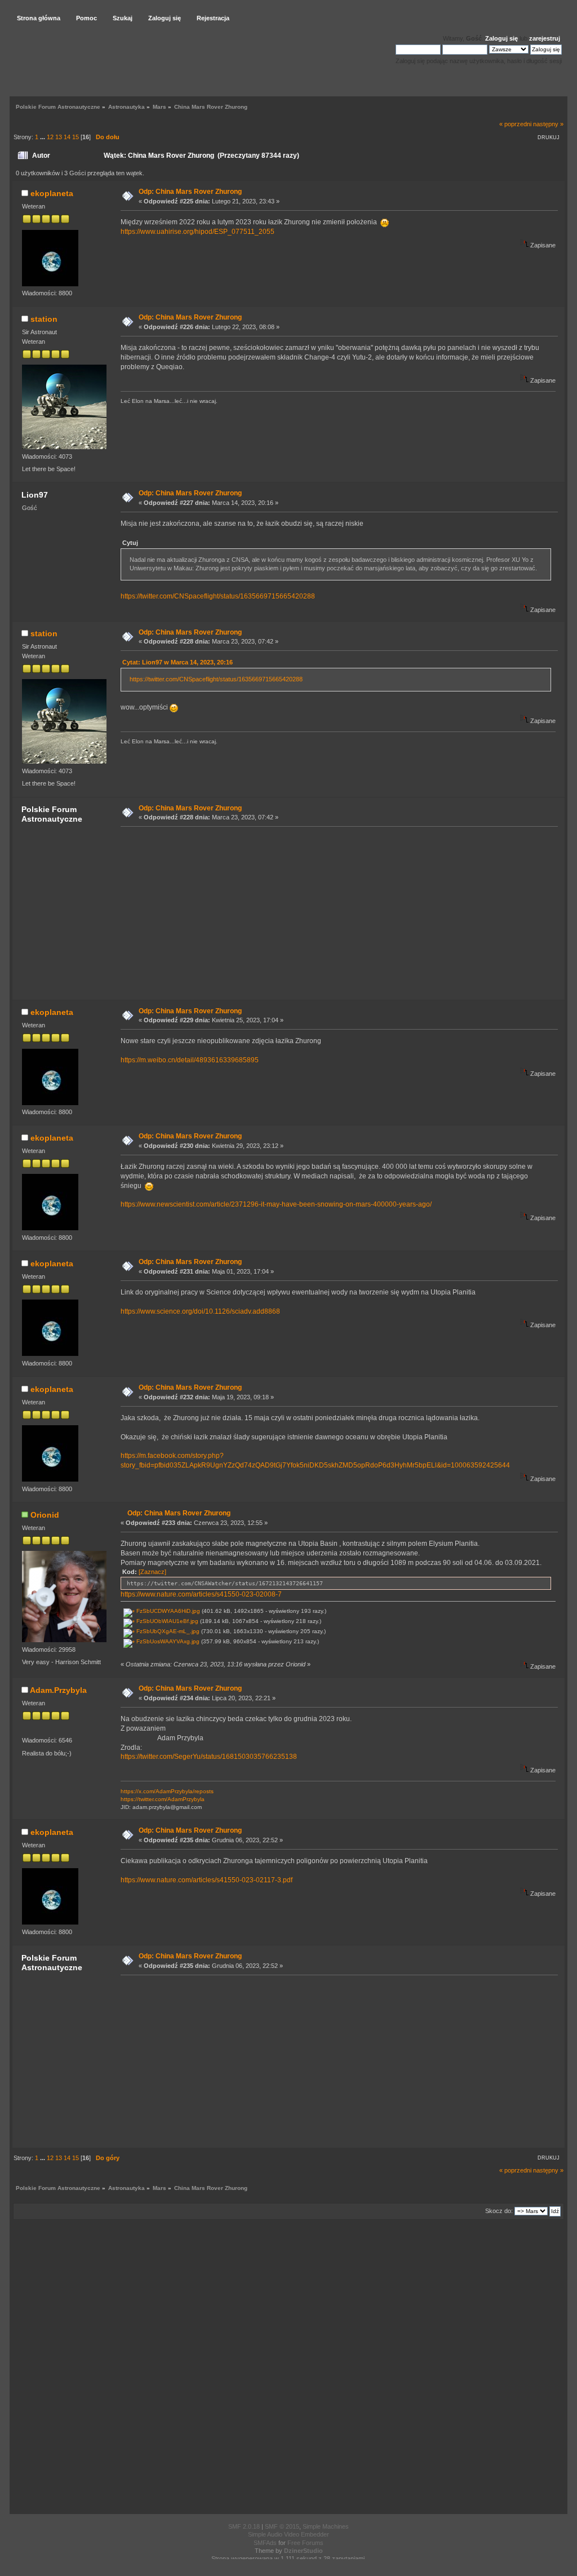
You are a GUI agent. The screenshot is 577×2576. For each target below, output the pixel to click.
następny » (548, 124)
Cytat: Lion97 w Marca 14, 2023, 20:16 (177, 662)
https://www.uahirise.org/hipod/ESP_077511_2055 (197, 232)
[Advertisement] (336, 912)
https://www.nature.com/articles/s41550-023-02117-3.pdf (207, 1880)
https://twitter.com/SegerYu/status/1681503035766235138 (209, 1757)
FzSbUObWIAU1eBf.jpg (167, 1621)
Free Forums (305, 2543)
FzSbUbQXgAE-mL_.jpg (167, 1631)
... (43, 137)
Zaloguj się (501, 38)
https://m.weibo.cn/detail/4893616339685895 (190, 1060)
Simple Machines (326, 2526)
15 (76, 137)
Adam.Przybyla (58, 1690)
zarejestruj (545, 38)
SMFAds (265, 2543)
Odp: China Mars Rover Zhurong (190, 192)
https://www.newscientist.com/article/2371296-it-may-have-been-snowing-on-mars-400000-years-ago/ (276, 1204)
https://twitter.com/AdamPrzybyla (163, 1799)
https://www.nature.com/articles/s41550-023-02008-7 (201, 1594)
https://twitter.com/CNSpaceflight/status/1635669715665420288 (218, 596)
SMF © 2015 (282, 2526)
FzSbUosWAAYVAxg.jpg (167, 1641)
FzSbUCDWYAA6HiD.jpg (167, 1611)
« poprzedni (515, 124)
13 (59, 137)
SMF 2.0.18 (244, 2526)
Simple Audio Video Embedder (288, 2534)
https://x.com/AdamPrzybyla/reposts (167, 1791)
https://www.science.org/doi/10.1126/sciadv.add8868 (200, 1311)
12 (50, 137)
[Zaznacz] (152, 1572)
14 (67, 137)
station (44, 319)
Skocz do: (499, 2211)
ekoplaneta (52, 193)
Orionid (45, 1515)
